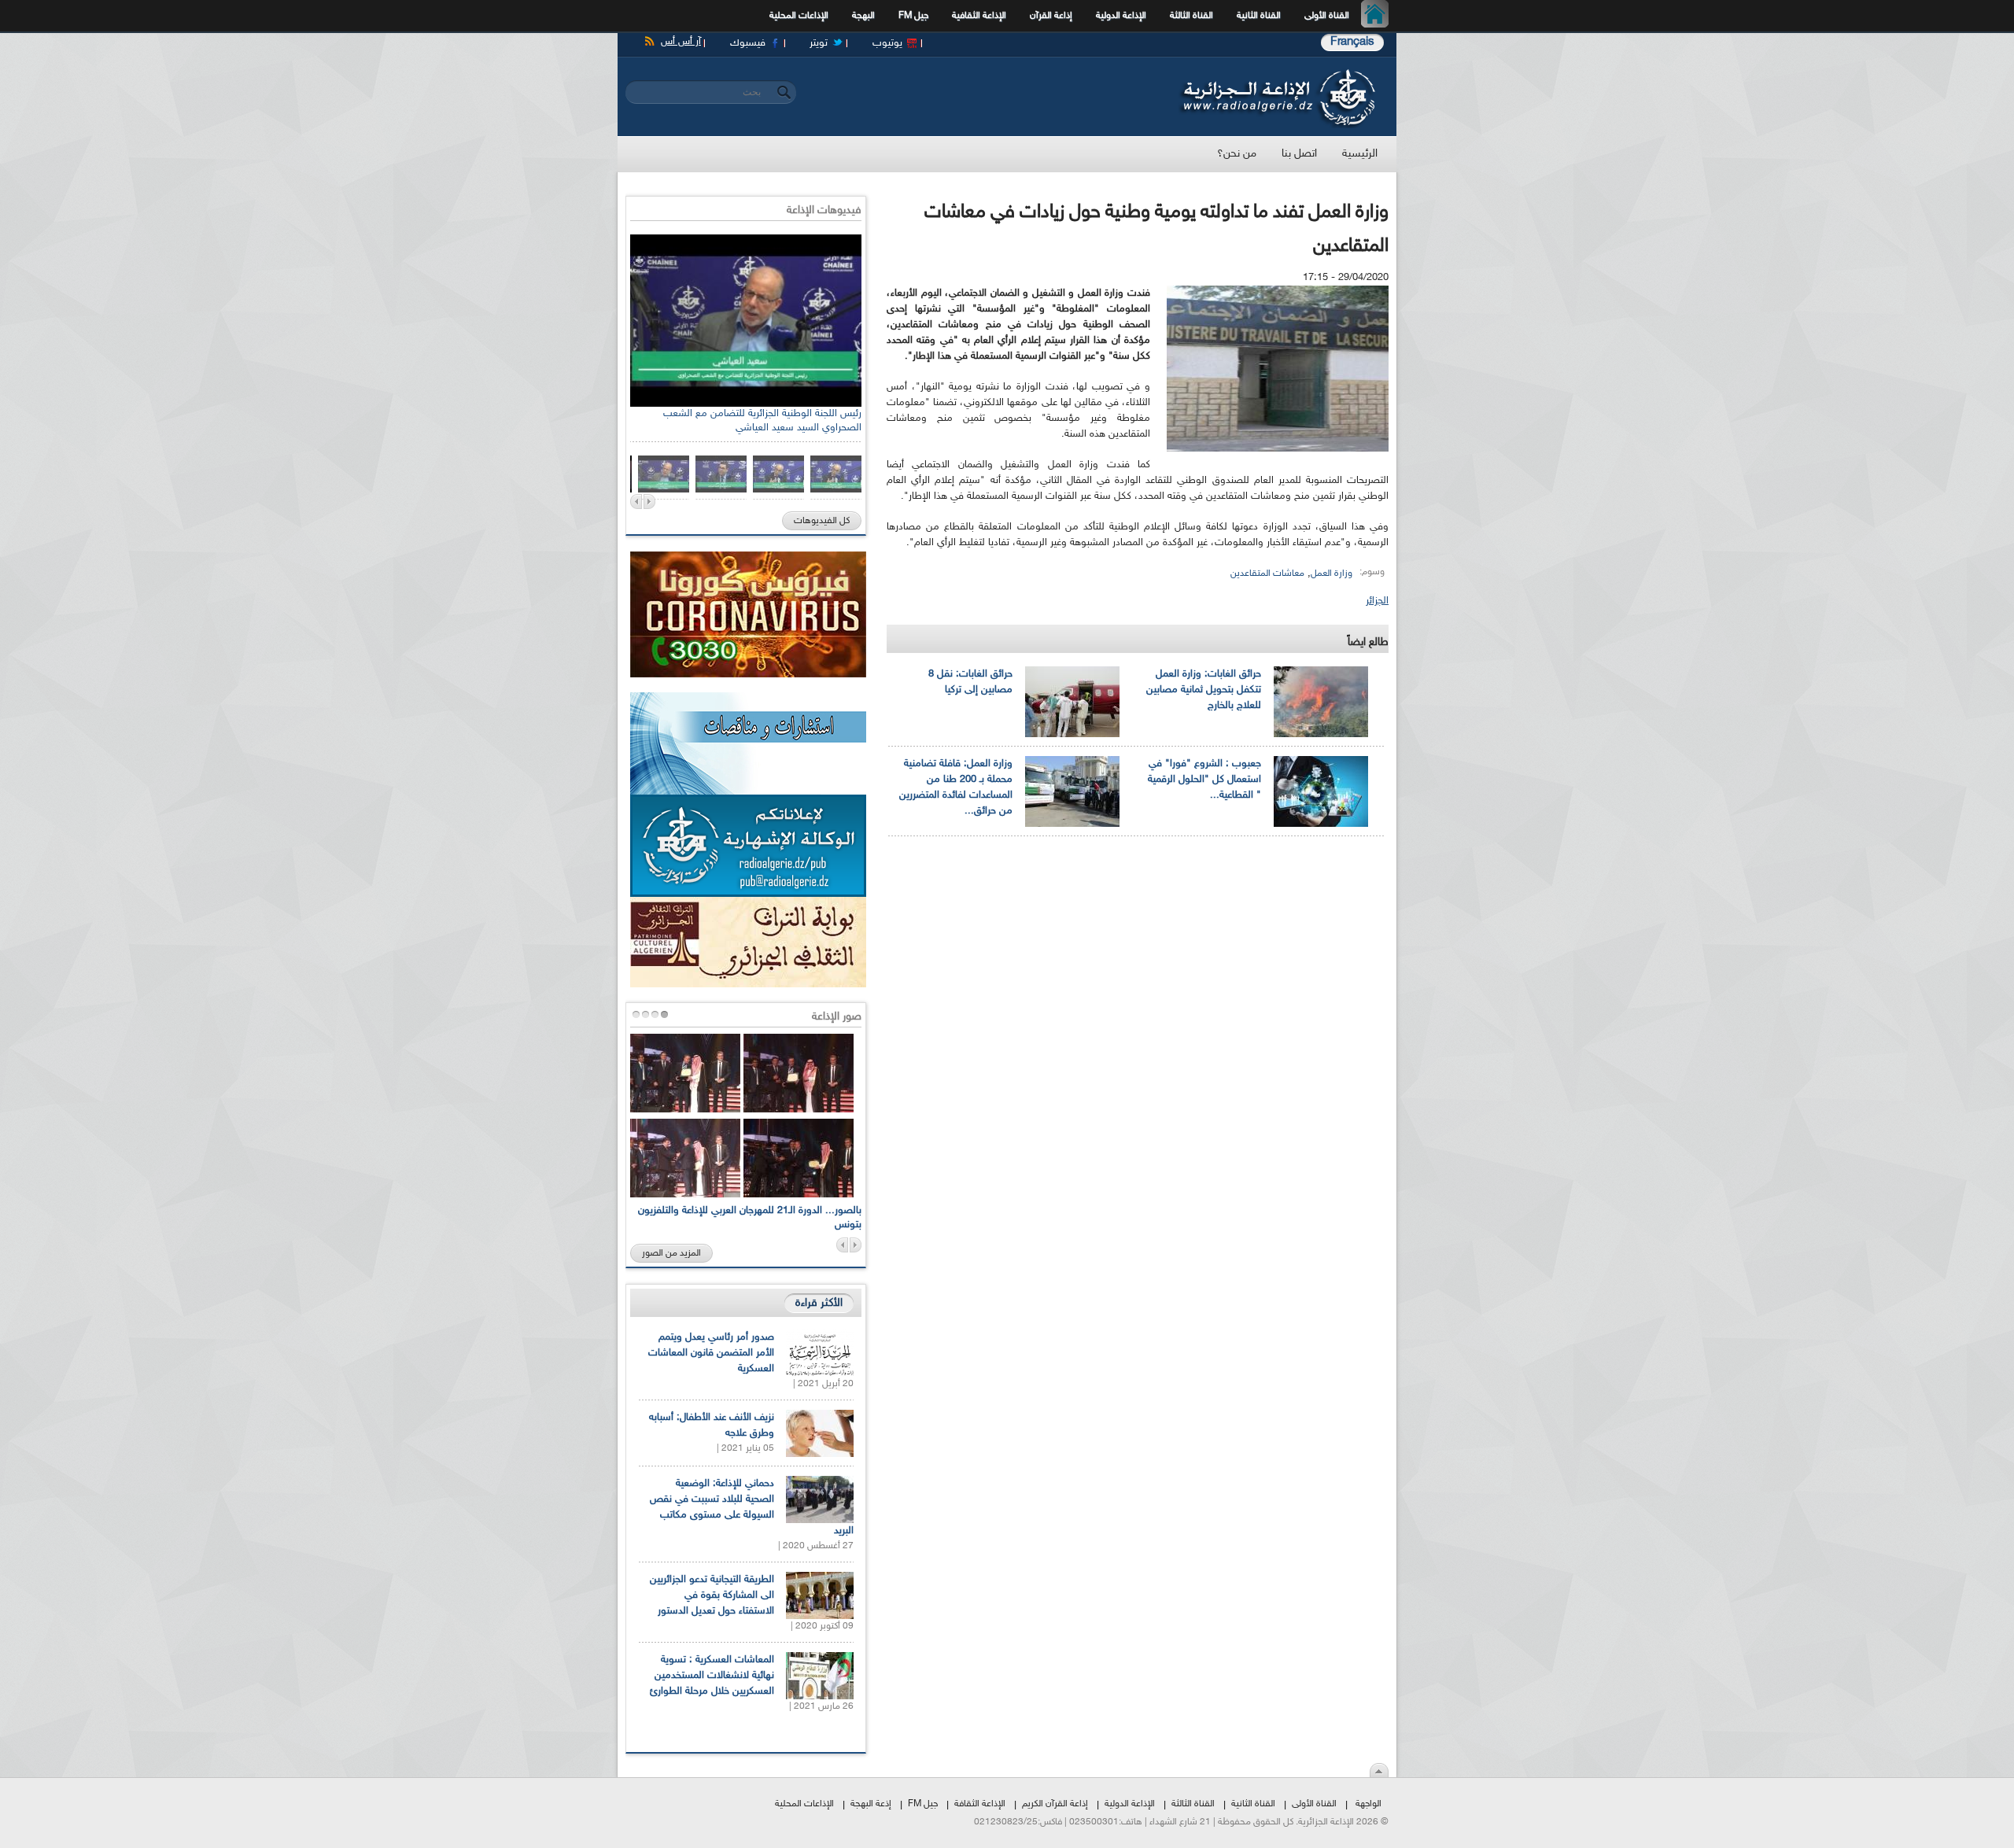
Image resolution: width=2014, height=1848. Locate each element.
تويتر (819, 43)
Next (649, 502)
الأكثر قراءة (819, 1303)
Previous (636, 502)
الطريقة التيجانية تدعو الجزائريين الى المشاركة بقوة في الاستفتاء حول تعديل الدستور (712, 1595)
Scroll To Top (1379, 1770)
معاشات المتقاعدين (1267, 574)
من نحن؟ (1237, 154)
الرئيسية (1379, 16)
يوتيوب (887, 43)
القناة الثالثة (1191, 16)
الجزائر (1377, 601)
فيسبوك (748, 43)
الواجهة (1368, 1804)
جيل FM (913, 16)
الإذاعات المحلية (799, 16)
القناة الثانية (1259, 16)
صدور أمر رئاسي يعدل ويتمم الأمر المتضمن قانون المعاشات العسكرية (711, 1353)
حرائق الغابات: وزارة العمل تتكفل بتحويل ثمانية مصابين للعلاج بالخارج (1204, 690)
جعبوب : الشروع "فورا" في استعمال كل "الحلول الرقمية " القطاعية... (1204, 780)
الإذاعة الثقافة (980, 1804)
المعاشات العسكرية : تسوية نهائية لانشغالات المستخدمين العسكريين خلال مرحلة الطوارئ (712, 1676)
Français (1352, 42)
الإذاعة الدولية (1121, 16)
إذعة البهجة (871, 1804)
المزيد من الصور (671, 1253)
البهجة (863, 16)
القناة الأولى (1327, 16)
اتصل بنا (1299, 154)
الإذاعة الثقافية (979, 16)
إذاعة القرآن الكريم (1055, 1804)
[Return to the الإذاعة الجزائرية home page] (1276, 73)
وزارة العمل (1332, 574)
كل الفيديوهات (822, 521)
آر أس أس (681, 42)
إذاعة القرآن (1051, 16)
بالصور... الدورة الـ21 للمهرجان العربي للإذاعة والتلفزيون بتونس (750, 1218)
